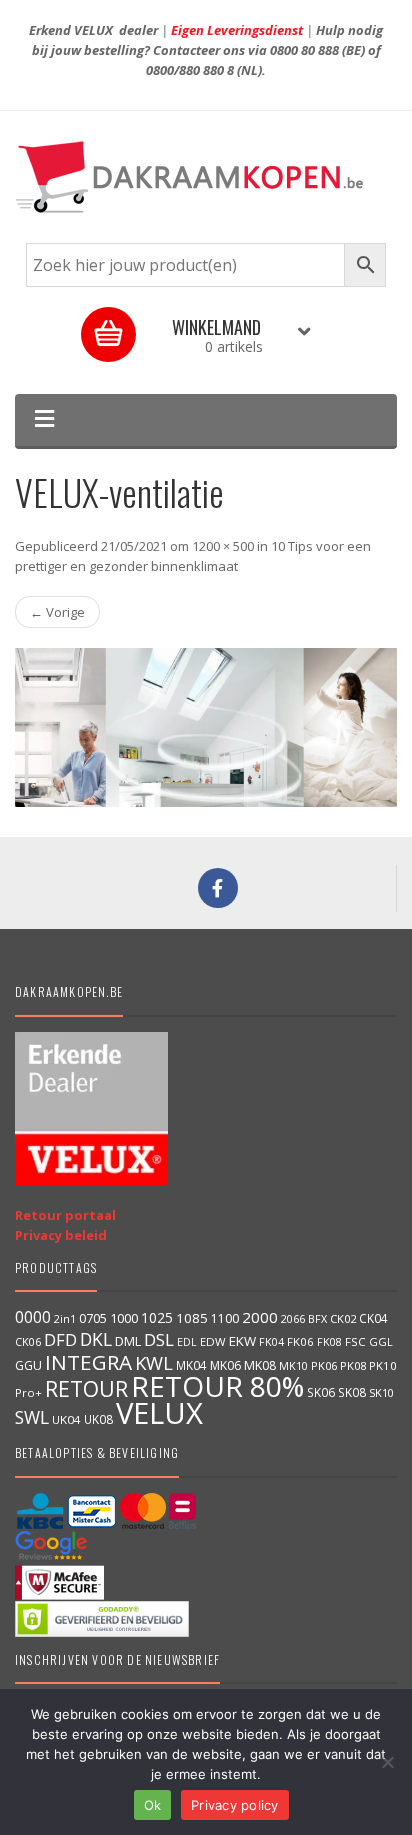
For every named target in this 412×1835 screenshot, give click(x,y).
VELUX (159, 1413)
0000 (33, 1317)
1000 (124, 1318)
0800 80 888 (304, 50)
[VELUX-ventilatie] (206, 727)
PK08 (353, 1365)
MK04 (191, 1365)
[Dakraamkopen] (206, 177)
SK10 (381, 1392)
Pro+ (28, 1392)
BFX (317, 1318)
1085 (192, 1318)
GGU (28, 1365)
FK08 (329, 1341)
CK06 (28, 1342)
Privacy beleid (61, 1235)
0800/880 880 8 (190, 70)
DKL (96, 1339)
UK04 (66, 1419)
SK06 (321, 1392)
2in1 (65, 1319)
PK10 (383, 1365)
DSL (159, 1339)
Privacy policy (235, 1805)
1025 (157, 1317)
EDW (213, 1341)
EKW (242, 1341)
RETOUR (86, 1388)
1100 (225, 1318)
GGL (381, 1341)
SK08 (352, 1392)
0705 (93, 1318)
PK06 (324, 1365)
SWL (32, 1417)
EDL (187, 1342)
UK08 (98, 1419)
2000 (260, 1317)
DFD (60, 1339)
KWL (154, 1362)
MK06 (225, 1365)
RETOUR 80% (217, 1386)
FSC (355, 1341)
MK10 (293, 1365)
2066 (293, 1318)
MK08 (260, 1365)
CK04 (373, 1318)
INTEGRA (88, 1362)
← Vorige (57, 612)
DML (128, 1341)
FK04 (271, 1342)
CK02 (343, 1318)
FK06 (300, 1341)
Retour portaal (65, 1215)
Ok (153, 1805)
